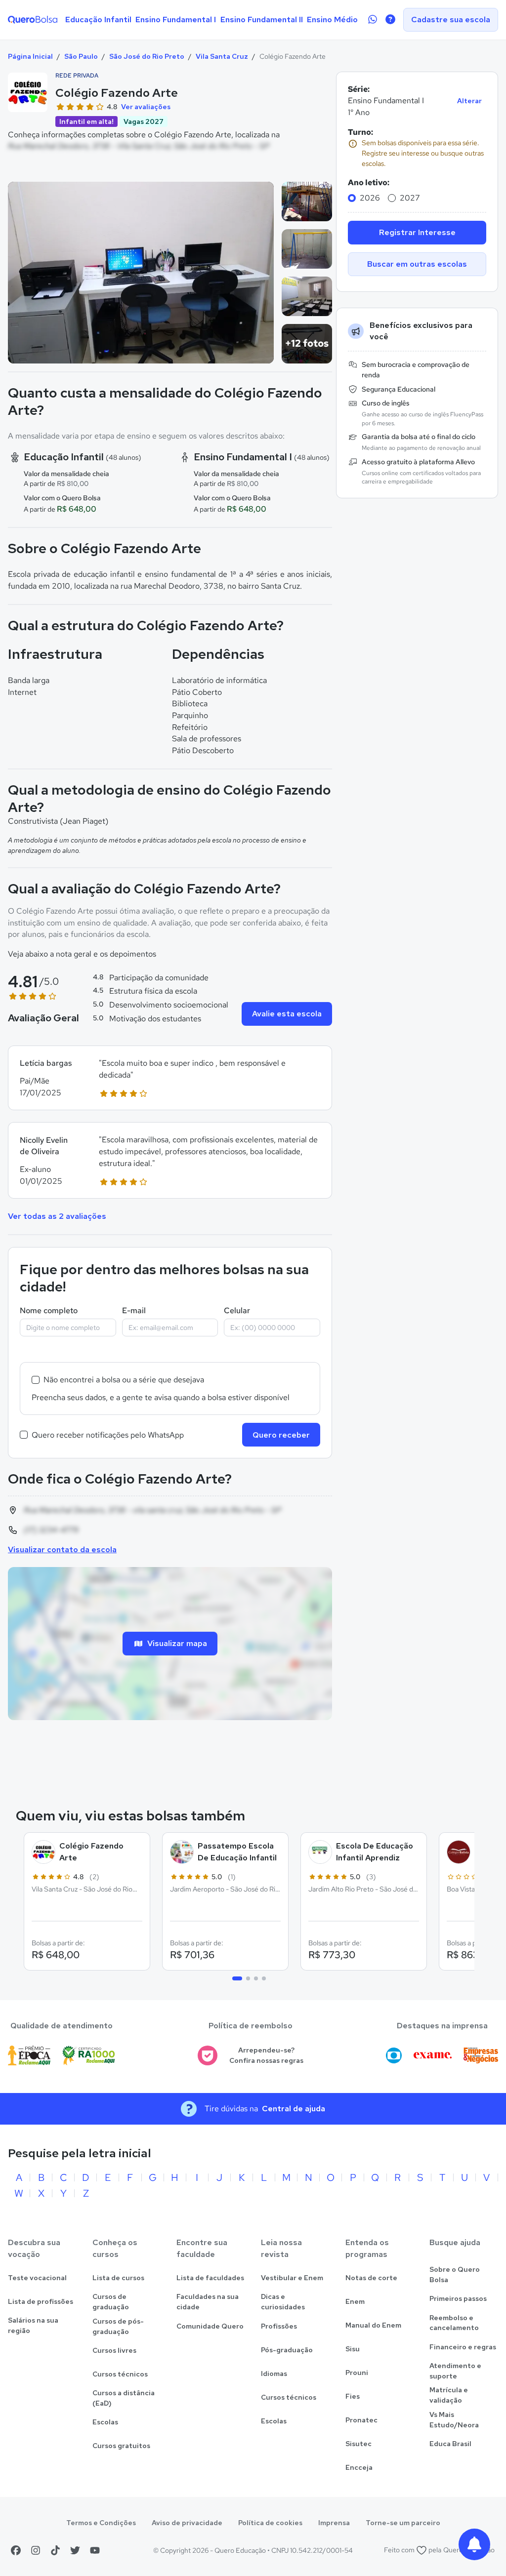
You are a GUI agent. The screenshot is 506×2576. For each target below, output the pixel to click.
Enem (355, 2301)
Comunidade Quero (210, 2326)
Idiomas (274, 2374)
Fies (353, 2396)
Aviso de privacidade (187, 2523)
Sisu (353, 2349)
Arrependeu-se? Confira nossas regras (266, 2055)
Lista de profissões (41, 2301)
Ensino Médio (332, 20)
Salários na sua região (33, 2325)
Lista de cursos (118, 2278)
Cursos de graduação (111, 2302)
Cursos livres (114, 2350)
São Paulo (81, 56)
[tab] (237, 1978)
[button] (170, 1078)
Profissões (279, 2326)
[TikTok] (55, 2550)
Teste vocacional (37, 2278)
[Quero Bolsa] (33, 20)
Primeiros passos (458, 2298)
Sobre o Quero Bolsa (455, 2274)
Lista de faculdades (210, 2278)
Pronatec (361, 2420)
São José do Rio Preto (147, 56)
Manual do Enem (373, 2325)
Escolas (105, 2422)
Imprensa (334, 2523)
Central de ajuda (294, 2109)
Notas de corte (371, 2278)
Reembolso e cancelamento (454, 2323)
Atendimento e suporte (455, 2371)
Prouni (357, 2373)
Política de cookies (270, 2523)
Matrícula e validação (449, 2395)
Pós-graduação (287, 2350)
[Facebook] (16, 2550)
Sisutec (358, 2444)
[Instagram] (36, 2550)
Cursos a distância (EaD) (124, 2398)
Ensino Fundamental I (176, 20)
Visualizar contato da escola (62, 1550)
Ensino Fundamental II (262, 20)
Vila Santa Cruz (222, 56)
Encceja (359, 2467)
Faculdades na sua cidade (208, 2302)
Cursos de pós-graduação (118, 2326)
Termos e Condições (101, 2523)
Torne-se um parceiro (403, 2523)
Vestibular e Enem (292, 2278)
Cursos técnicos (120, 2374)
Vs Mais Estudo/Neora (454, 2420)
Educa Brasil (450, 2444)
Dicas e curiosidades (283, 2302)
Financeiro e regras (463, 2347)
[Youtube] (95, 2550)
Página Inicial (30, 56)
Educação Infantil (98, 20)
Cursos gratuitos (121, 2446)
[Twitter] (75, 2550)
